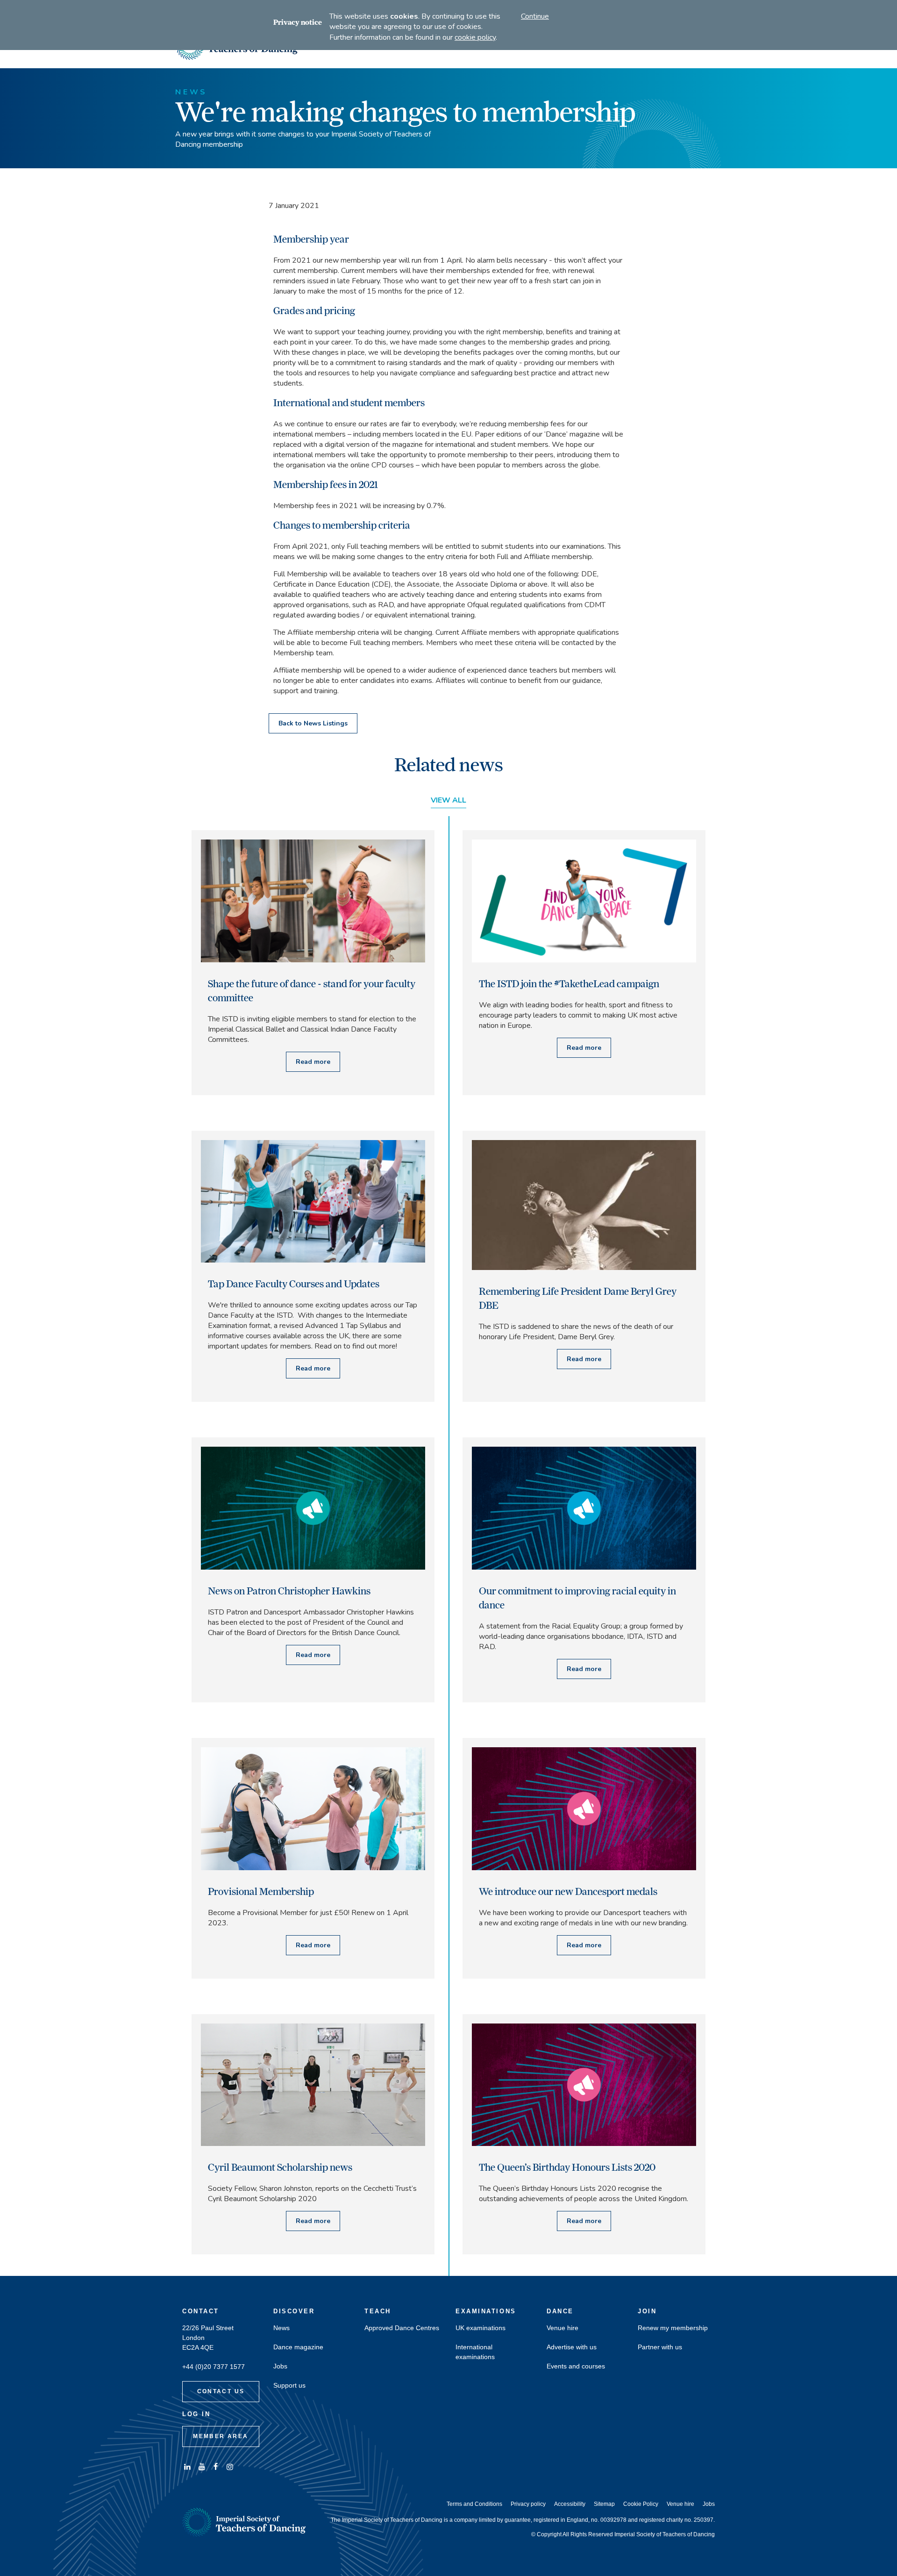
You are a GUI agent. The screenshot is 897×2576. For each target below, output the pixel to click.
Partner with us (660, 2347)
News (281, 2328)
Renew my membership (673, 2328)
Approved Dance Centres (402, 2328)
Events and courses (576, 2366)
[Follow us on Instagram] (230, 2467)
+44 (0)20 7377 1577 (214, 2367)
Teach (378, 2311)
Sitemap (604, 2504)
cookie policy (475, 37)
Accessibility (570, 2504)
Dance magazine (298, 2347)
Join (647, 2311)
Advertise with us (572, 2347)
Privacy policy (528, 2504)
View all (448, 800)
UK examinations (481, 2328)
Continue (535, 16)
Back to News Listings (313, 723)
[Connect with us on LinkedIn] (187, 2467)
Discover (294, 2311)
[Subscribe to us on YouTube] (201, 2467)
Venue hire (562, 2328)
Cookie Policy (641, 2504)
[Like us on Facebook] (216, 2467)
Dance (560, 2311)
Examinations (486, 2311)
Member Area (221, 2436)
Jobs (280, 2366)
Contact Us (221, 2391)
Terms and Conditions (474, 2504)
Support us (289, 2386)
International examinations (475, 2352)
